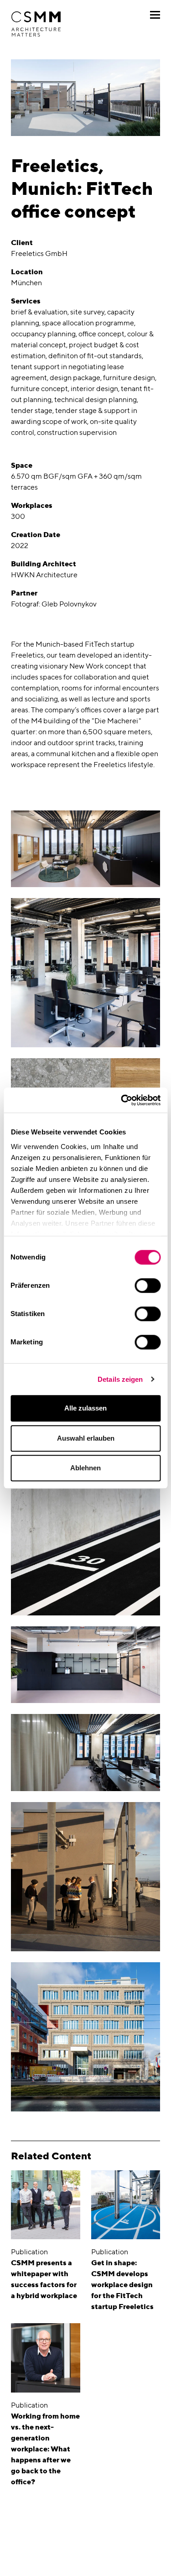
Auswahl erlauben (86, 1438)
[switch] (148, 1285)
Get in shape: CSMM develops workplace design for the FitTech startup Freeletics (122, 2285)
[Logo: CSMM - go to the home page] (36, 24)
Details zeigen (120, 1379)
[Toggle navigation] (155, 15)
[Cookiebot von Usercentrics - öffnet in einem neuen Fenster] (122, 1100)
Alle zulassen (85, 1408)
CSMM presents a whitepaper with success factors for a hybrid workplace (44, 2279)
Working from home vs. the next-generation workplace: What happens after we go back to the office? (45, 2449)
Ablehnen (85, 1468)
